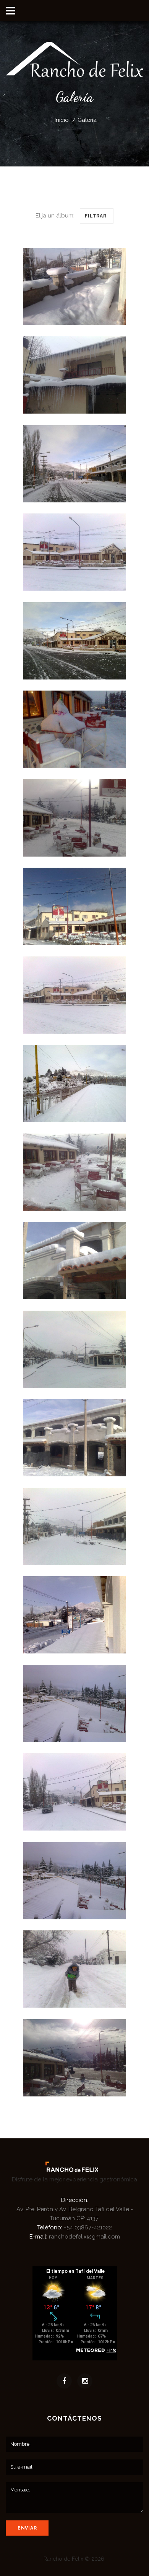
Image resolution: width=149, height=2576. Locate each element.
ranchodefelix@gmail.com (84, 2237)
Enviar (27, 2528)
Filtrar (96, 216)
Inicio (62, 120)
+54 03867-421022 (88, 2227)
